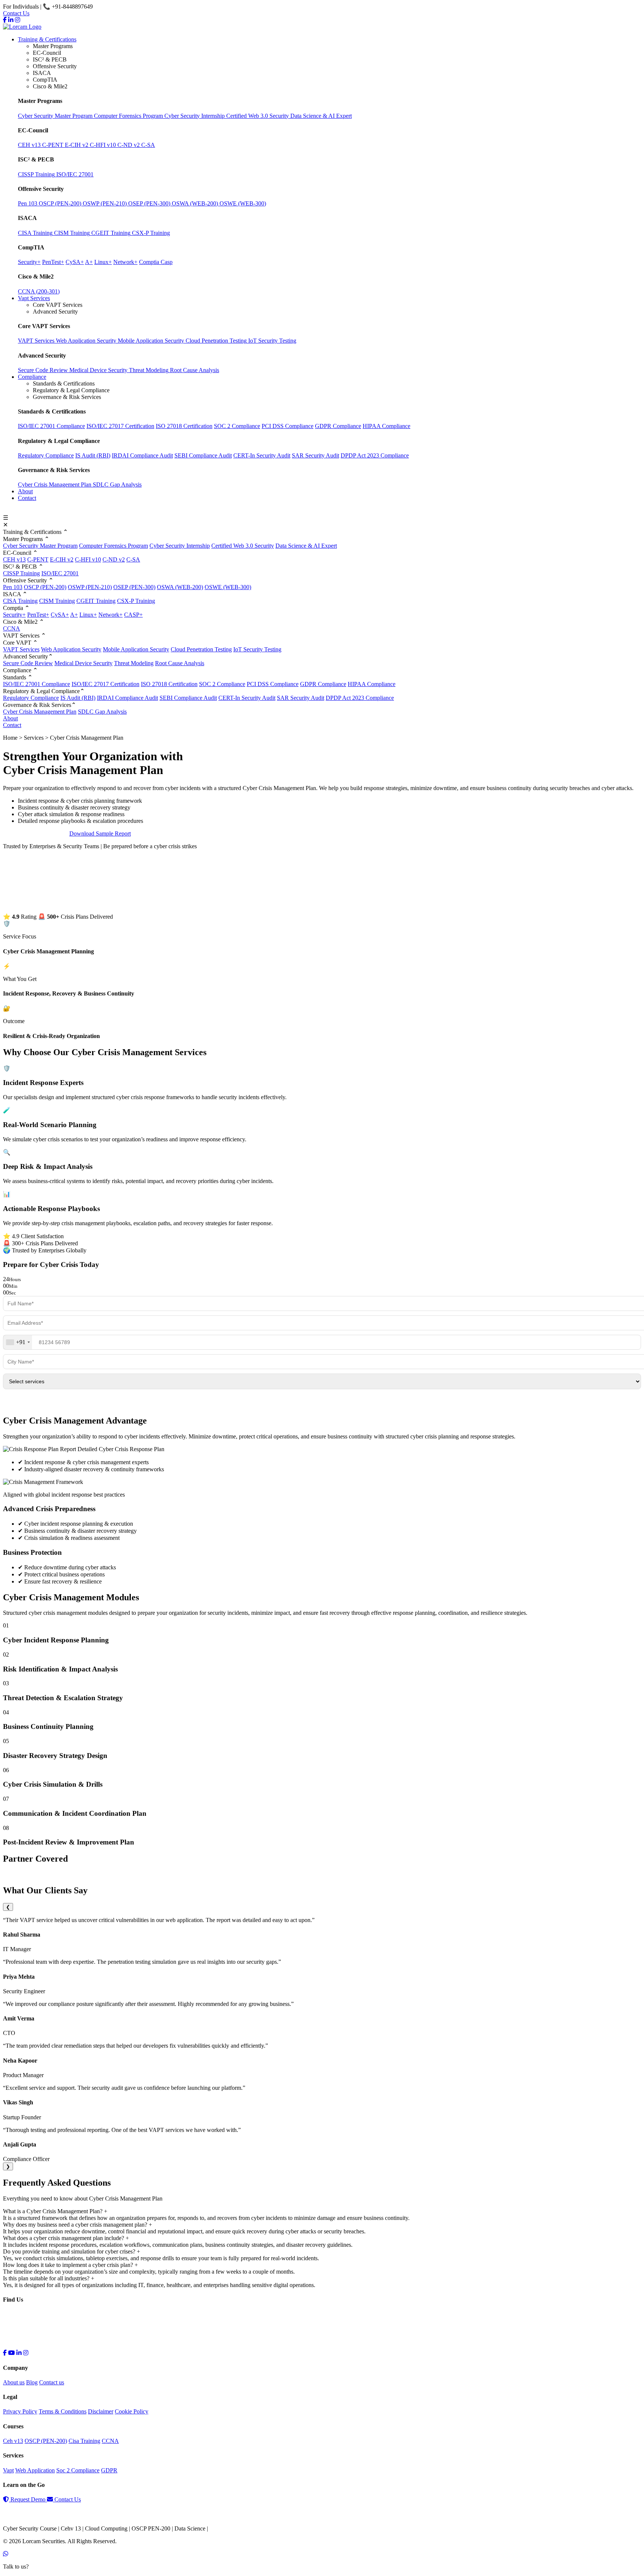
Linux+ (88, 615)
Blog (32, 2382)
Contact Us (16, 13)
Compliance (32, 377)
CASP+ (133, 615)
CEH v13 (14, 559)
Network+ (111, 615)
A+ (74, 615)
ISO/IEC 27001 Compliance (51, 426)
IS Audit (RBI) (93, 455)
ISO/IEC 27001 (60, 573)
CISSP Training (21, 573)
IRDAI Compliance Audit (142, 455)
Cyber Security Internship (180, 546)
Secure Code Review (28, 663)
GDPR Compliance (338, 426)
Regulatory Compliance (46, 455)
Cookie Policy (132, 2411)
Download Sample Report (100, 833)
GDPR (109, 2470)
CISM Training (57, 601)
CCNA (12, 628)
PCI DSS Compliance (288, 426)
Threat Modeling (134, 663)
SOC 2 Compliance (237, 426)
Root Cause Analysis (180, 663)
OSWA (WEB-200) (180, 587)
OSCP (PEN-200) (45, 587)
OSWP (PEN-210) (90, 587)
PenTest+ (38, 615)
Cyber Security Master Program (40, 546)
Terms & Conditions (63, 2411)
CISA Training (20, 601)
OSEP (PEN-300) (134, 587)
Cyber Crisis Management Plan (55, 485)
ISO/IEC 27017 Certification (120, 426)
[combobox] (18, 1342)
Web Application (35, 2470)
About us (14, 2382)
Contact (27, 498)
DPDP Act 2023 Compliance (375, 455)
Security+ (14, 615)
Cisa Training (84, 2441)
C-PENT (38, 559)
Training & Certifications (47, 39)
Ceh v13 (13, 2441)
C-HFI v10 (88, 559)
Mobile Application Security (136, 649)
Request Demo (28, 2499)
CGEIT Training (96, 601)
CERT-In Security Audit (262, 455)
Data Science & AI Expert (306, 546)
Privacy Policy (20, 2411)
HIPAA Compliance (386, 426)
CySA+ (60, 615)
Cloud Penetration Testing (201, 649)
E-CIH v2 (62, 559)
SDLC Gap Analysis (117, 485)
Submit (322, 1401)
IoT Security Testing (257, 649)
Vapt (8, 2470)
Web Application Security (71, 649)
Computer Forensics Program (113, 546)
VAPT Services (21, 649)
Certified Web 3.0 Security (243, 546)
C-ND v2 (114, 559)
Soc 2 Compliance (78, 2470)
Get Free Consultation (36, 833)
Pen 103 (13, 587)
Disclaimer (101, 2411)
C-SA (133, 559)
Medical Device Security (83, 663)
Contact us (52, 2382)
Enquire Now (25, 511)
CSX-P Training (136, 601)
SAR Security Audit (315, 455)
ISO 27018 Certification (184, 426)
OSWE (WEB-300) (228, 587)
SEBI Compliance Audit (203, 455)
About (25, 491)
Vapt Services (34, 298)
